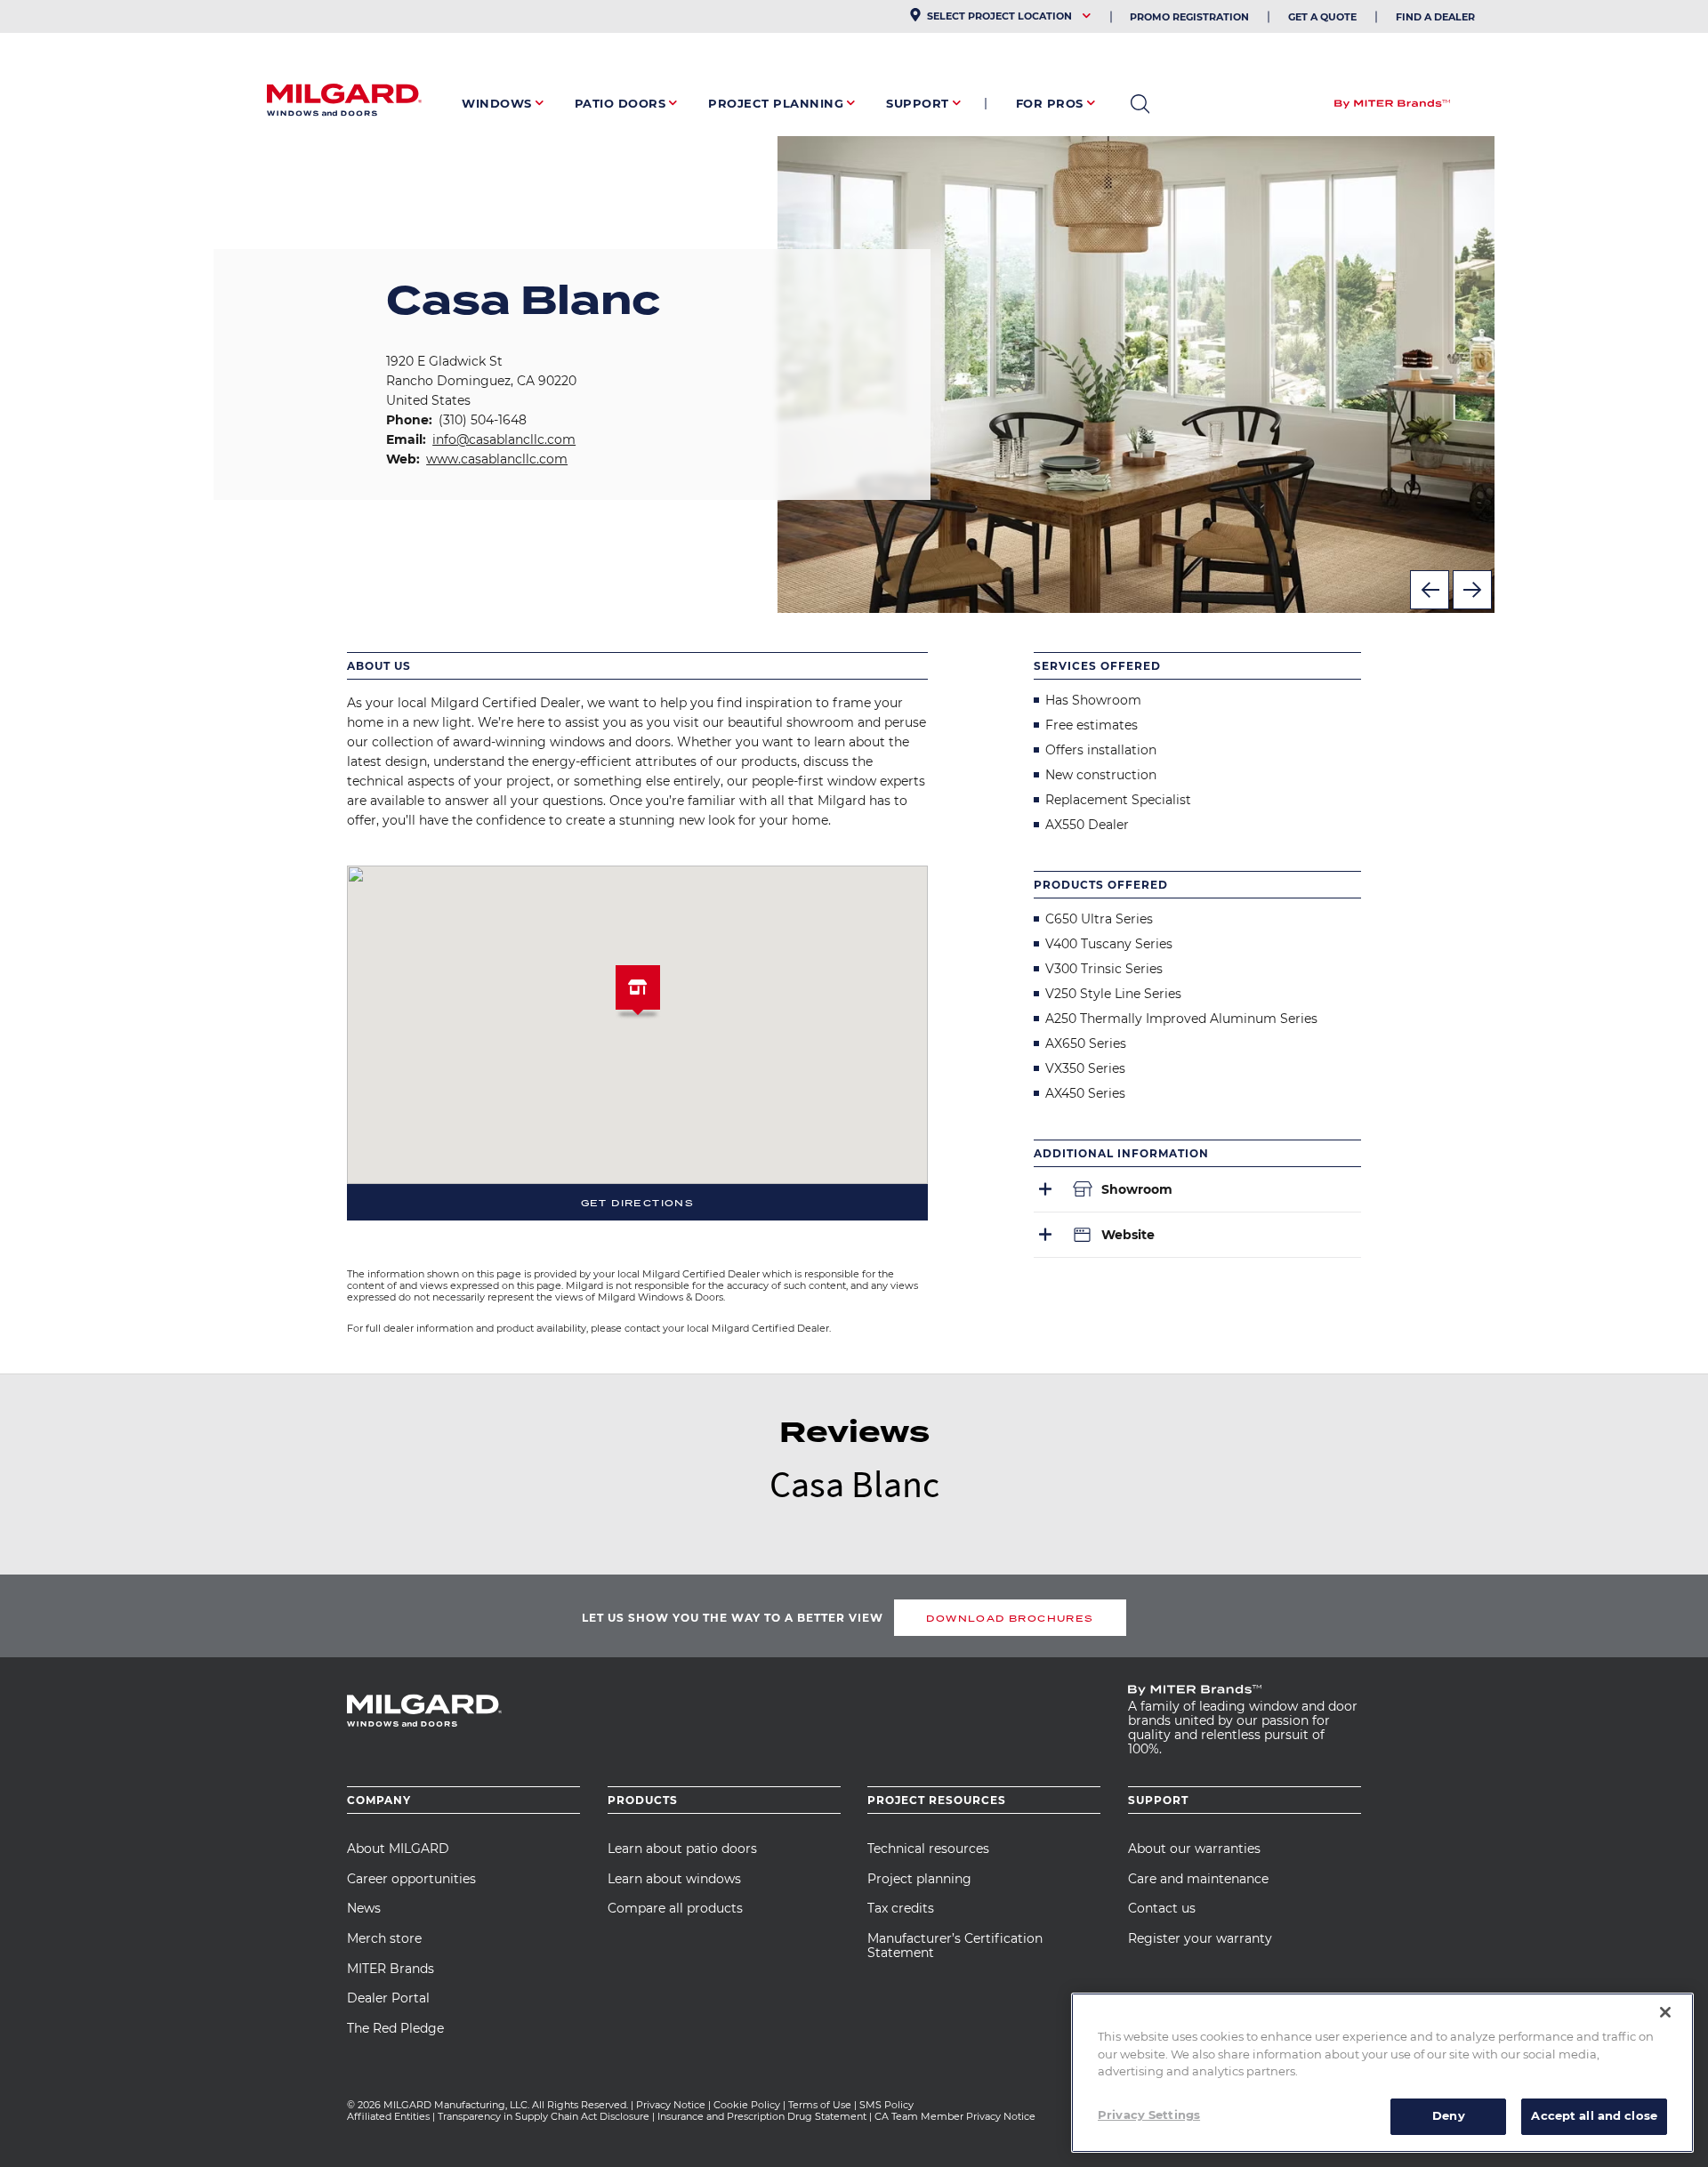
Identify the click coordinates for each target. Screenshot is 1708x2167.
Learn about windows (674, 1879)
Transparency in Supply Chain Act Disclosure (544, 2116)
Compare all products (675, 1908)
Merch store (384, 1938)
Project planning (919, 1879)
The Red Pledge (395, 2028)
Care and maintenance (1198, 1879)
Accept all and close (1594, 2115)
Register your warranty (1200, 1938)
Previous (1430, 590)
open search (1140, 104)
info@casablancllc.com (504, 439)
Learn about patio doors (682, 1849)
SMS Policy (886, 2105)
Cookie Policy (747, 2105)
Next (1472, 590)
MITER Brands (391, 1969)
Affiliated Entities (388, 2116)
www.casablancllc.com (497, 459)
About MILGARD (398, 1849)
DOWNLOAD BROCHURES (1010, 1618)
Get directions (638, 1203)
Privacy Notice (671, 2105)
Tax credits (901, 1908)
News (364, 1908)
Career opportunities (411, 1879)
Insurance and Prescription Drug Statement (762, 2116)
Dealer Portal (388, 1998)
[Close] (1665, 2012)
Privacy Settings (1149, 2115)
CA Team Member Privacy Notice (956, 2116)
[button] (638, 995)
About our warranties (1194, 1849)
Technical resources (928, 1849)
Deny (1449, 2115)
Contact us (1162, 1908)
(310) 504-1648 (483, 420)
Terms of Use (820, 2105)
